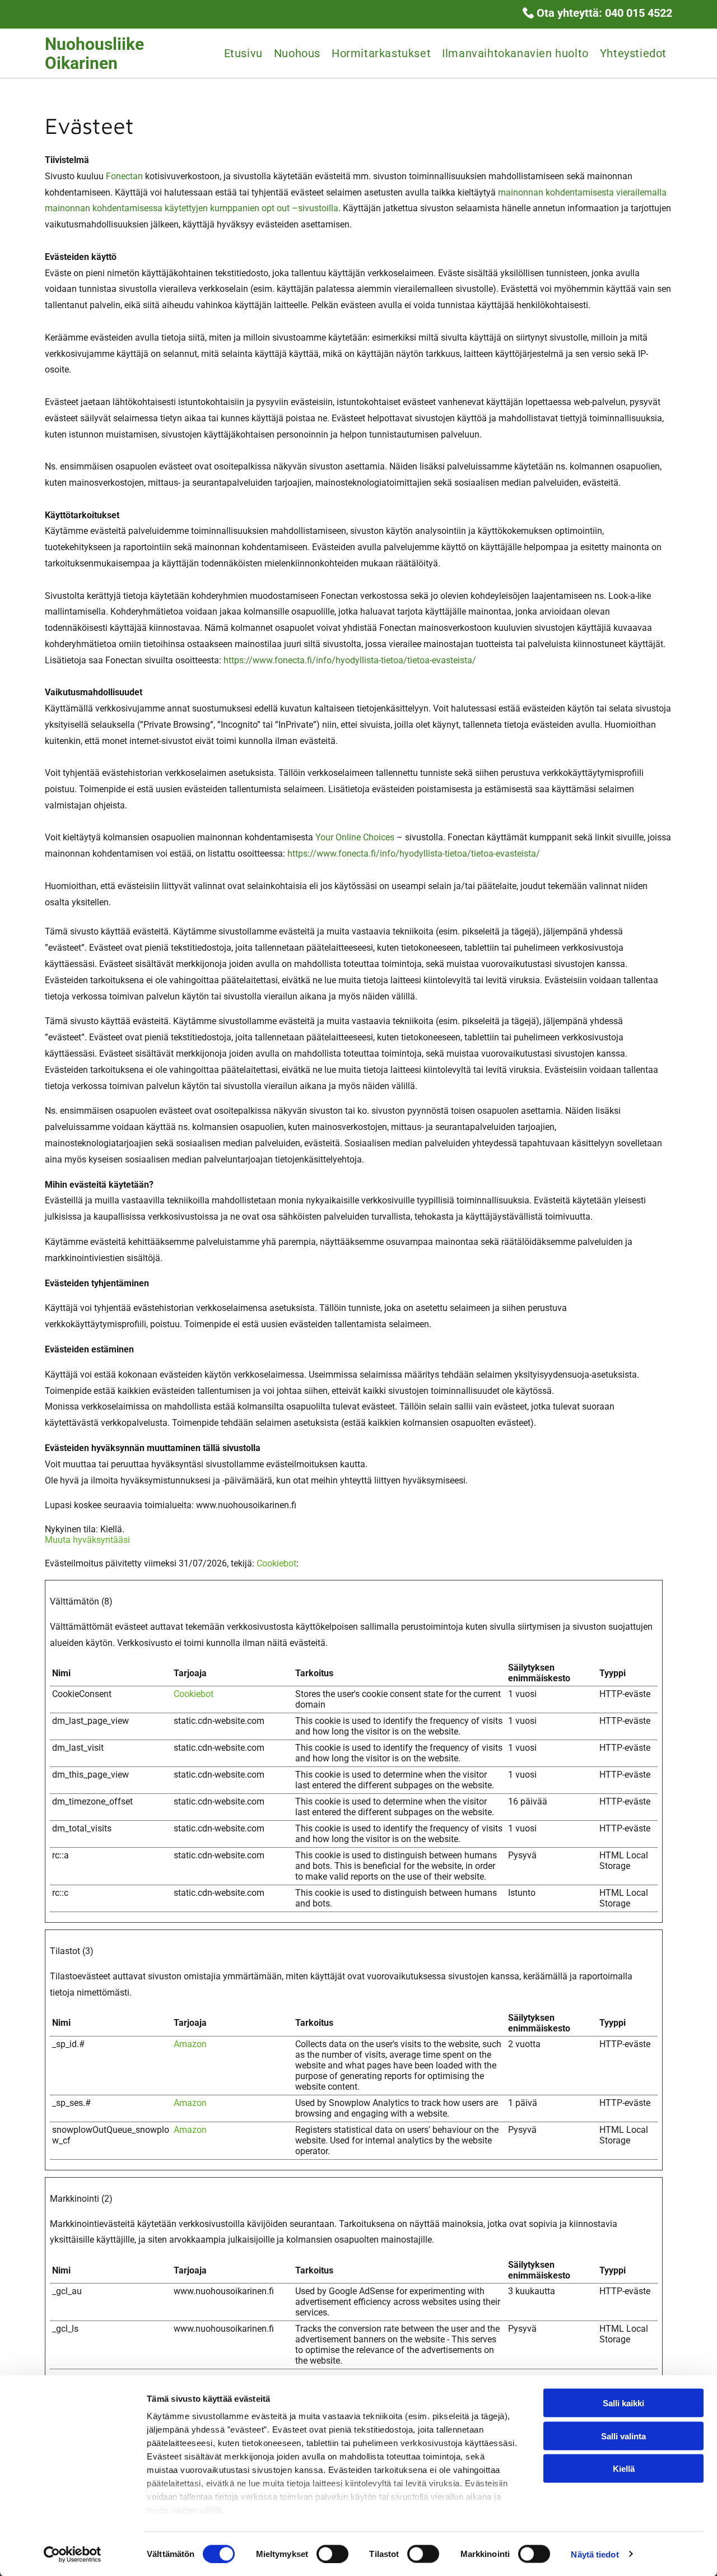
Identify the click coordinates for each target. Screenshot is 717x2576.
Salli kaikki (623, 2403)
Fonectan (124, 176)
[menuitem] (243, 53)
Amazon (190, 2044)
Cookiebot (276, 1563)
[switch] (332, 2554)
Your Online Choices (355, 837)
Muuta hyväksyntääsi (87, 1540)
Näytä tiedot (595, 2554)
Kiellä (624, 2469)
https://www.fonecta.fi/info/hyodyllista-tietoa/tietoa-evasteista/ (350, 660)
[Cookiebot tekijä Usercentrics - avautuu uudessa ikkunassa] (73, 2554)
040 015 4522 (639, 13)
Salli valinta (623, 2436)
